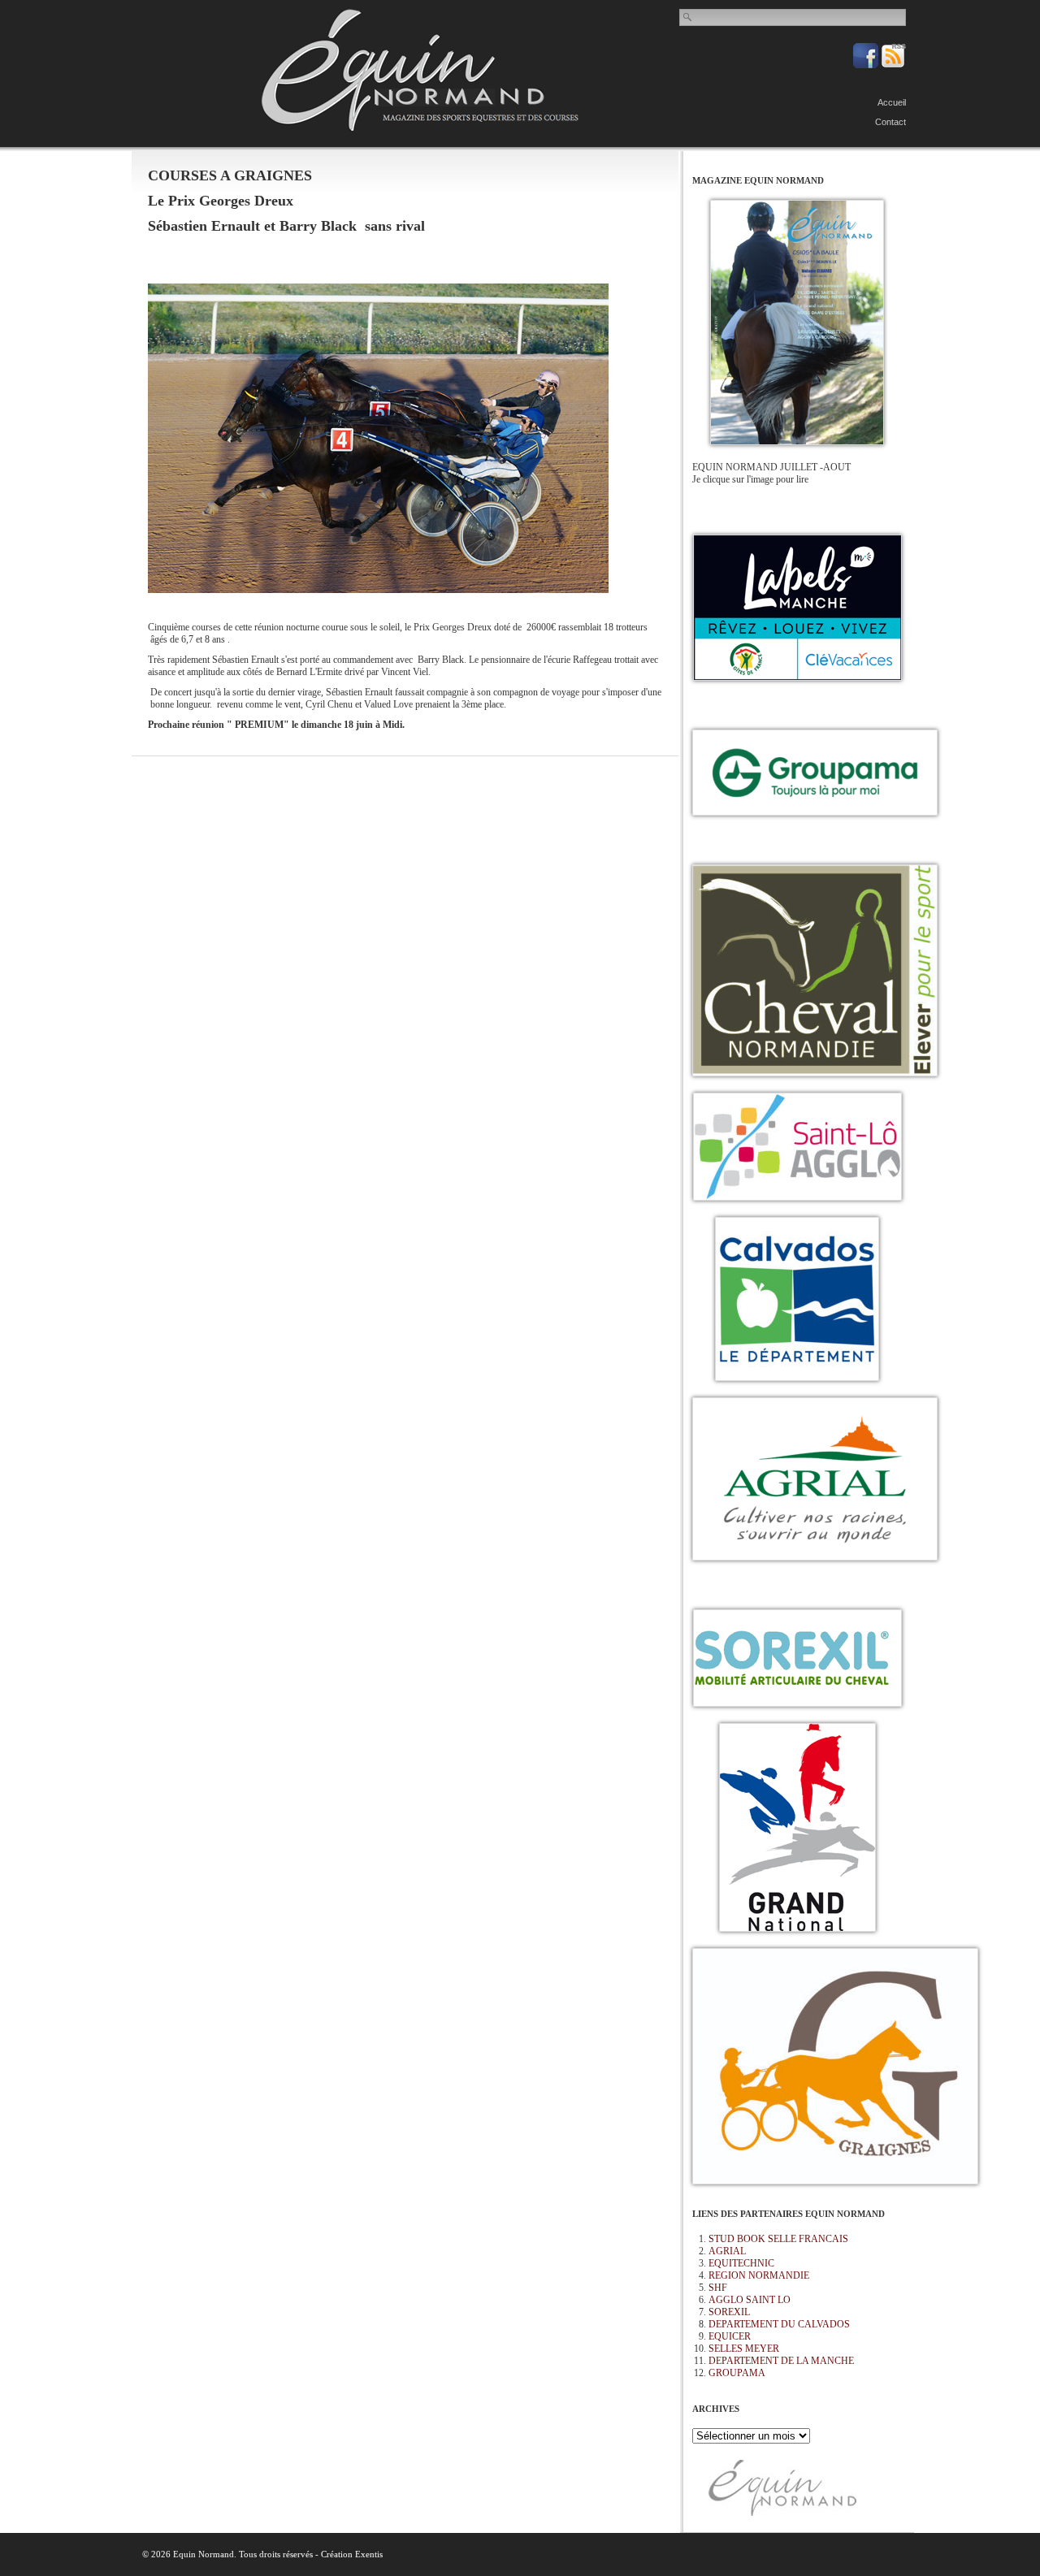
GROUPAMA (737, 2373)
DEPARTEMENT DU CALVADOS (779, 2324)
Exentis (369, 2554)
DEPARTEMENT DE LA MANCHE (781, 2361)
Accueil (892, 102)
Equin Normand (420, 70)
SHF (718, 2288)
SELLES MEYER (744, 2349)
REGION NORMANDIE (759, 2275)
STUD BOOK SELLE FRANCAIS (778, 2239)
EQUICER (730, 2336)
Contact (890, 122)
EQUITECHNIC (741, 2263)
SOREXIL (729, 2312)
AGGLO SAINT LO (750, 2300)
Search (688, 17)
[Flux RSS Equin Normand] (893, 65)
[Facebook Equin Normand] (867, 65)
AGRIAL (727, 2251)
